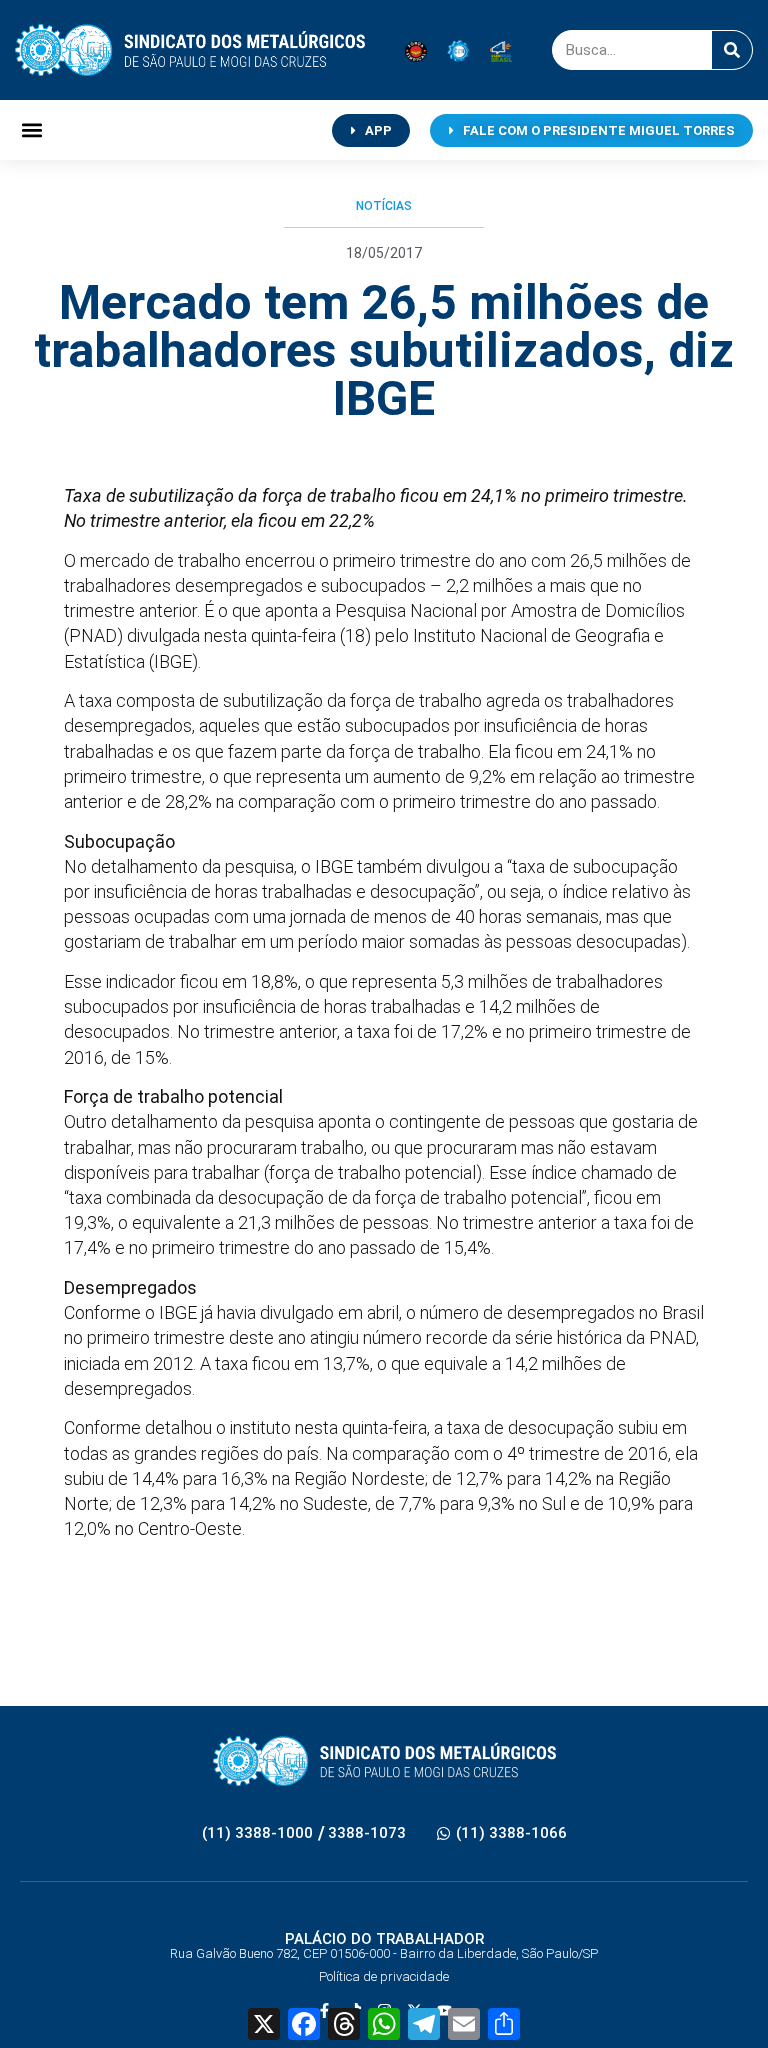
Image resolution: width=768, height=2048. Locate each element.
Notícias (384, 206)
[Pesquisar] (732, 50)
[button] (31, 130)
